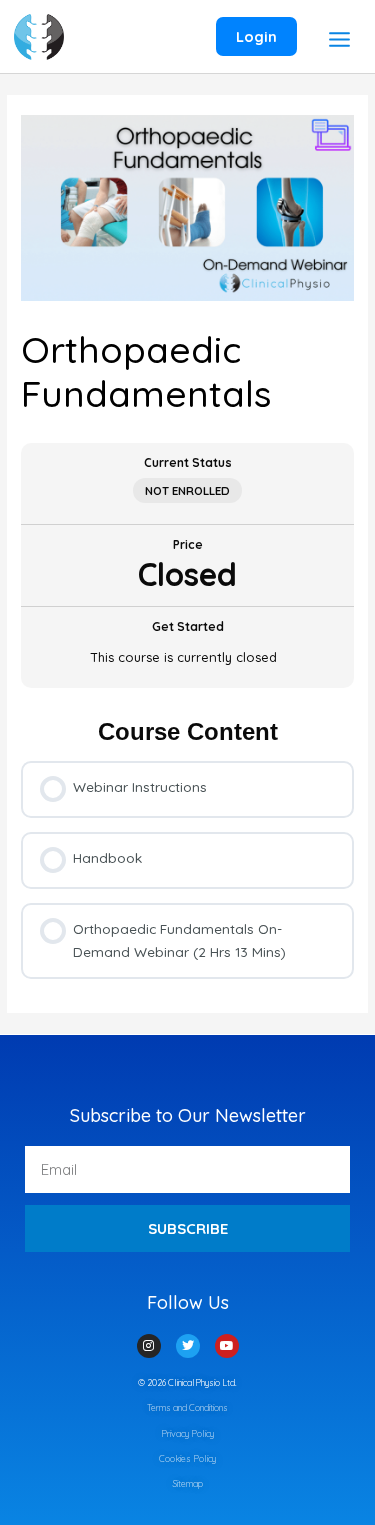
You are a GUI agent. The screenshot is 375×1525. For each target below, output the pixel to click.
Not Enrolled (187, 490)
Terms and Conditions (187, 1407)
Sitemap (188, 1483)
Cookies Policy (187, 1458)
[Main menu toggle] (339, 39)
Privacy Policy (187, 1433)
